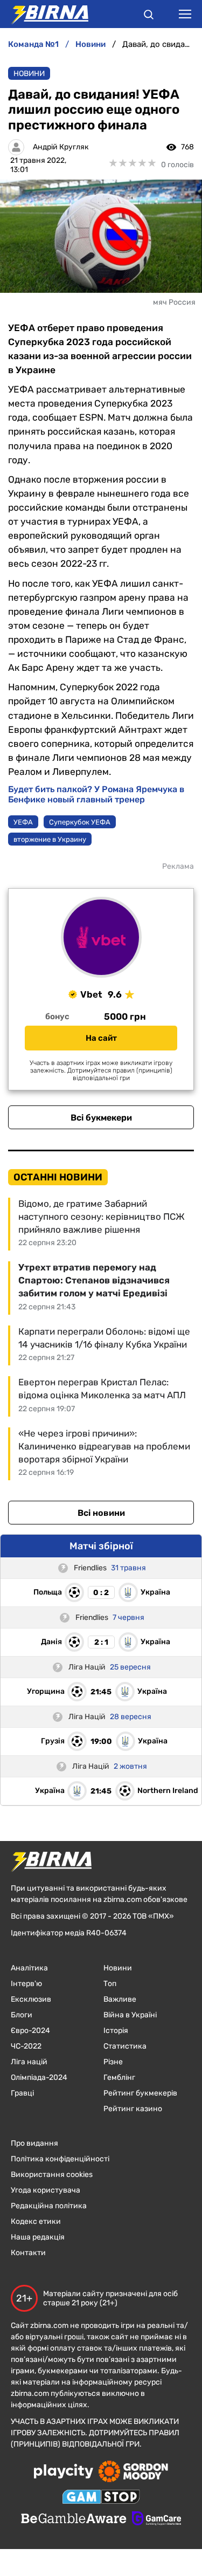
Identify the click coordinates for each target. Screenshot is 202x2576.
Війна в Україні (130, 2015)
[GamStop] (101, 2498)
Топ (110, 1984)
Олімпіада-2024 (39, 2077)
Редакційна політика (49, 2206)
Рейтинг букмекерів (140, 2093)
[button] (149, 16)
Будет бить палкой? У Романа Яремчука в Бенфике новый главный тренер (96, 794)
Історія (116, 2031)
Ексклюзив (31, 1999)
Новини (29, 74)
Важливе (120, 1999)
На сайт (101, 1038)
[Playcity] (64, 2472)
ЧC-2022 (26, 2046)
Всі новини (101, 1513)
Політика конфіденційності (60, 2159)
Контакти (28, 2253)
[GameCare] (156, 2519)
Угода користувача (46, 2190)
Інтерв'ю (26, 1984)
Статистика (125, 2046)
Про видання (34, 2143)
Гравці (22, 2093)
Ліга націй (29, 2062)
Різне (113, 2062)
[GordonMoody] (133, 2472)
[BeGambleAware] (74, 2519)
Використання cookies (52, 2175)
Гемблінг (119, 2077)
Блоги (22, 2015)
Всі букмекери (101, 1118)
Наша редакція (38, 2237)
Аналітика (29, 1968)
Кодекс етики (36, 2221)
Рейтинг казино (133, 2109)
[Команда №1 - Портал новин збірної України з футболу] (44, 14)
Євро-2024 (30, 2031)
